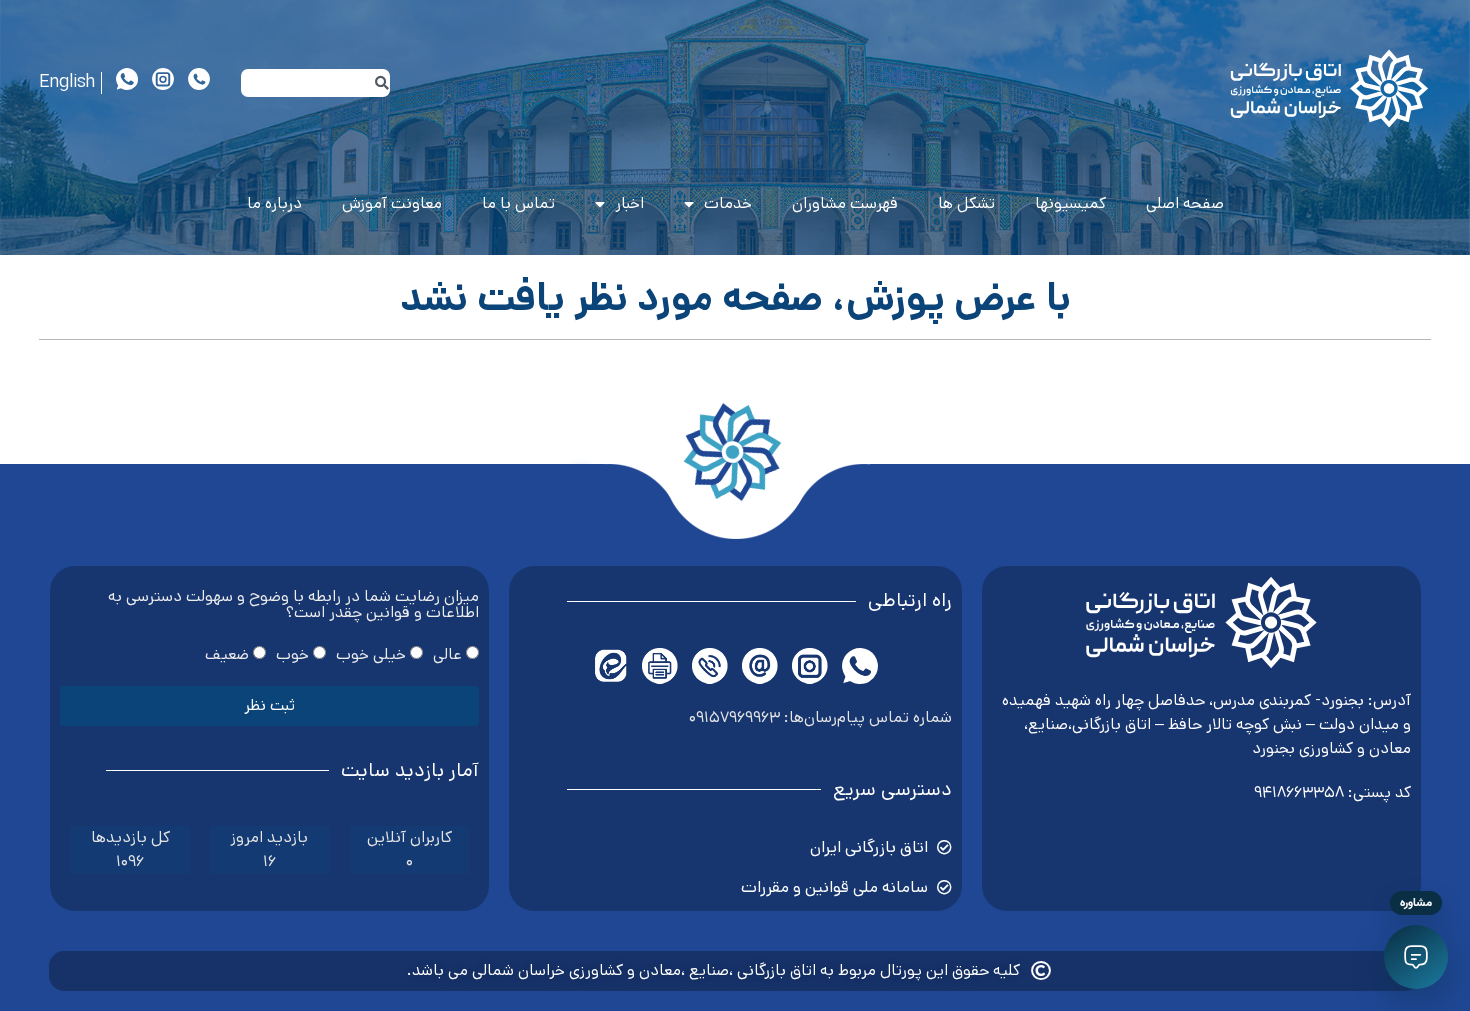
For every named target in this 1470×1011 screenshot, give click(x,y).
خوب (292, 653)
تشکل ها (966, 203)
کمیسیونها (1070, 203)
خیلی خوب (371, 653)
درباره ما (274, 203)
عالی (447, 653)
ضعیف (227, 653)
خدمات (728, 203)
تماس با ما (518, 203)
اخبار (629, 203)
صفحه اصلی (1185, 203)
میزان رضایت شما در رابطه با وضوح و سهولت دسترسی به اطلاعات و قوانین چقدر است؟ (293, 606)
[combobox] (315, 83)
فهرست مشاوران (845, 203)
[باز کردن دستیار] (1416, 957)
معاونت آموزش (392, 203)
